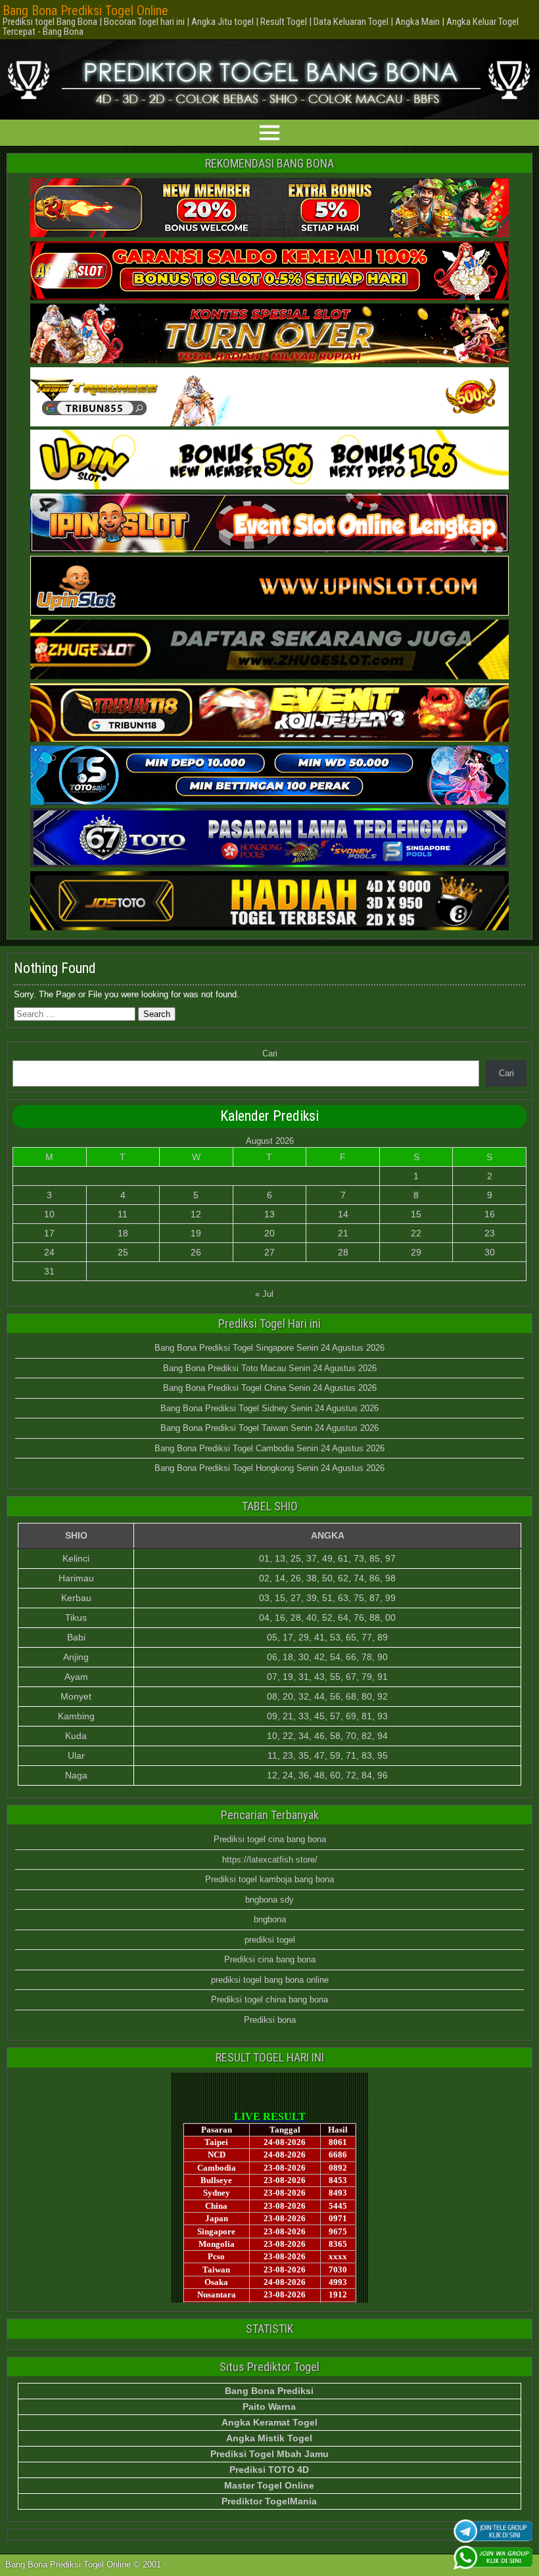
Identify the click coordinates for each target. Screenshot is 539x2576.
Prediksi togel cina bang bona (270, 1839)
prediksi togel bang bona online (270, 1980)
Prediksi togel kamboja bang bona (269, 1879)
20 (269, 1233)
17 (49, 1233)
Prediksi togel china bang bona (269, 2000)
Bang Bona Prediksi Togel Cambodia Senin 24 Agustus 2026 (269, 1448)
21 (343, 1233)
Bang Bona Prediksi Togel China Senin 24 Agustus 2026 (270, 1388)
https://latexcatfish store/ (270, 1860)
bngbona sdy (269, 1900)
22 (416, 1233)
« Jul (264, 1294)
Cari (270, 1053)
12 (196, 1214)
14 (343, 1214)
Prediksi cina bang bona (270, 1959)
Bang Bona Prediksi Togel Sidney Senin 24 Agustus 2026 (269, 1408)
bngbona (270, 1919)
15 (416, 1214)
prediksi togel (270, 1940)
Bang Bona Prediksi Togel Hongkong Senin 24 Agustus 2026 (269, 1468)
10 (49, 1214)
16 (490, 1214)
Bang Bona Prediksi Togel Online (85, 11)
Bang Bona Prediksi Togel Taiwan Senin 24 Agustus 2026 (269, 1428)
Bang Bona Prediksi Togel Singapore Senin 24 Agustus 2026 (269, 1348)
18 (123, 1233)
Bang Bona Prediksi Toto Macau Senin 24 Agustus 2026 (270, 1368)
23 (490, 1233)
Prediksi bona (270, 2020)
